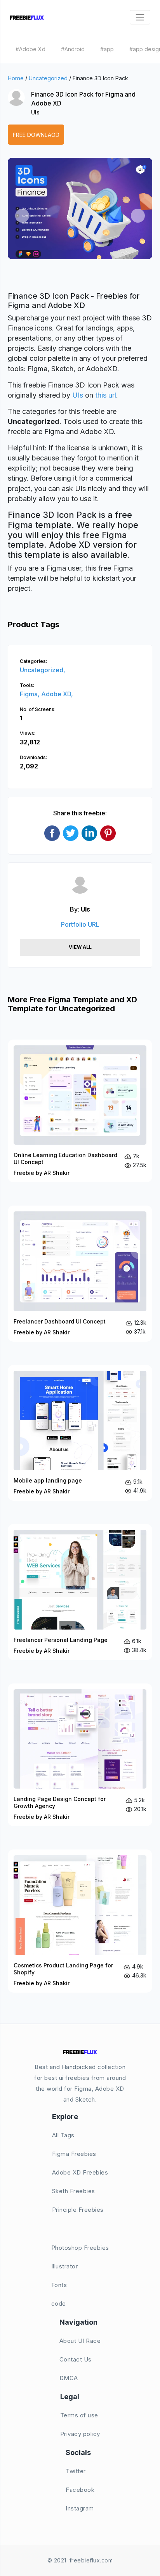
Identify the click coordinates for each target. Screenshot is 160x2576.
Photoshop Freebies (80, 2248)
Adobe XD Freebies (80, 2172)
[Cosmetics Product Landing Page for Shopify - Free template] (80, 1921)
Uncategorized (48, 78)
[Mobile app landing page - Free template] (80, 1433)
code (59, 2304)
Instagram (80, 2508)
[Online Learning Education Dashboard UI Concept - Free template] (80, 1111)
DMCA (69, 2378)
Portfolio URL (80, 924)
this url (106, 395)
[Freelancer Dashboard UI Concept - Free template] (80, 1274)
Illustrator (65, 2266)
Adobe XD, (57, 694)
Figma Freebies (74, 2154)
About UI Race (80, 2341)
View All (80, 947)
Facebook (80, 2490)
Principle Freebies (78, 2210)
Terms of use (79, 2415)
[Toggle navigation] (140, 17)
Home (16, 78)
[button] (22, 216)
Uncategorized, (43, 670)
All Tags (63, 2135)
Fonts (59, 2285)
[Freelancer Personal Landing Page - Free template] (80, 1592)
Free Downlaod (36, 135)
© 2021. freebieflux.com (80, 2560)
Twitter (76, 2471)
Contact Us (76, 2359)
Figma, (30, 694)
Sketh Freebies (74, 2191)
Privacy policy (80, 2434)
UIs (35, 112)
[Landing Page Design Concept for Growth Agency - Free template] (80, 1755)
